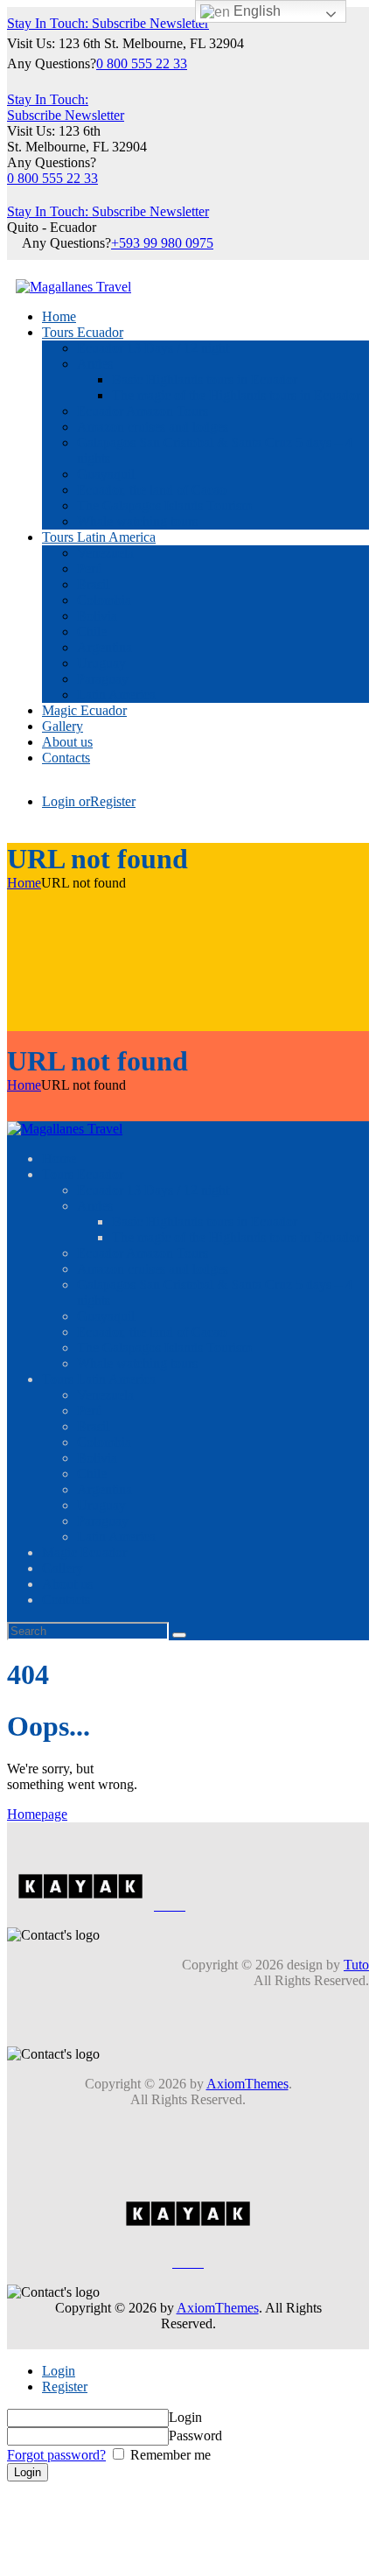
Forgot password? (56, 2455)
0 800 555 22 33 (142, 63)
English (255, 11)
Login (59, 2371)
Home (24, 883)
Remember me (169, 2455)
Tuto (356, 1965)
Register (65, 2386)
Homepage (37, 1814)
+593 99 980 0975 (162, 243)
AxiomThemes (247, 2084)
